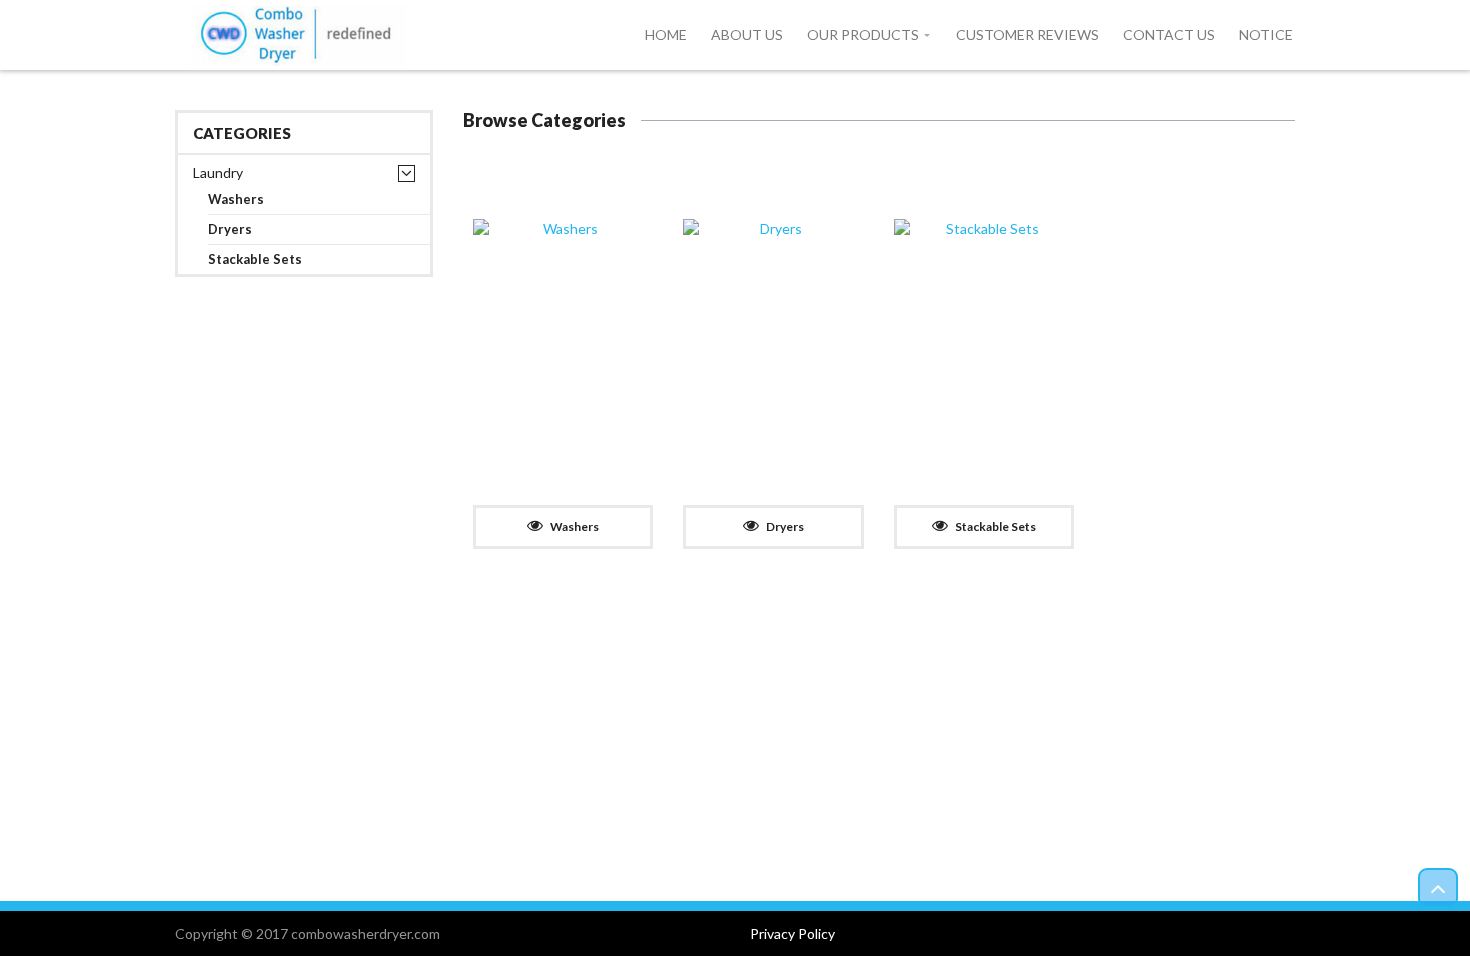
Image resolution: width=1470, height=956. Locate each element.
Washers (236, 199)
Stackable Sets (255, 259)
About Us (747, 34)
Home (666, 34)
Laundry (218, 172)
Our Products (863, 34)
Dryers (230, 229)
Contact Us (1169, 34)
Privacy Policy (792, 933)
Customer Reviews (1027, 34)
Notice (1266, 34)
